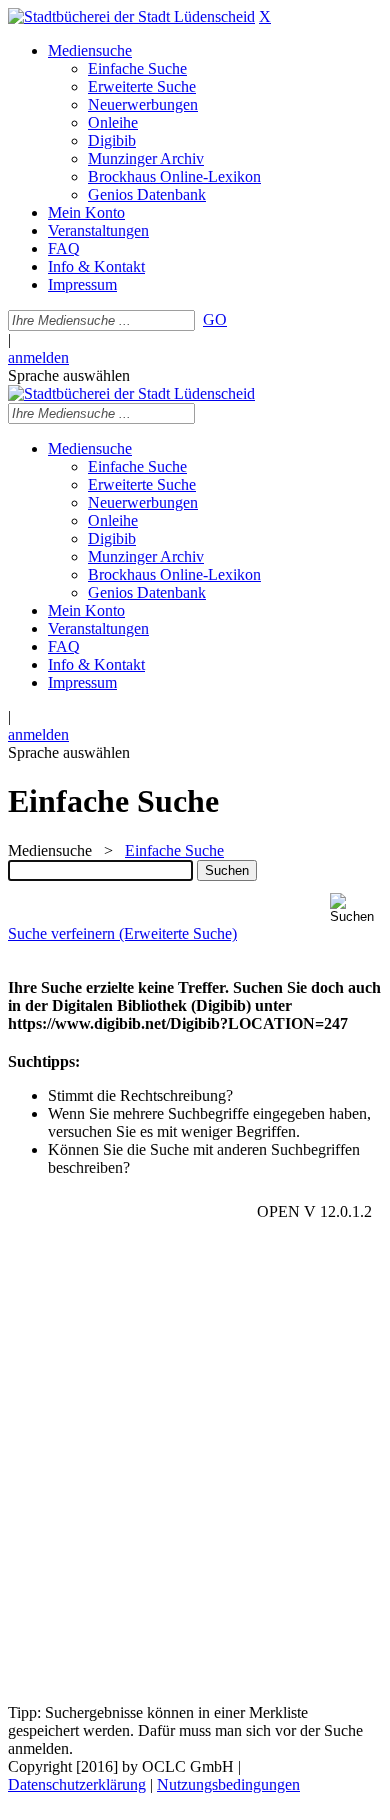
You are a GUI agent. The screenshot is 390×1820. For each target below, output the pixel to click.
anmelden (38, 357)
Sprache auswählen (69, 375)
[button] (356, 908)
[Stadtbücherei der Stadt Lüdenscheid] (131, 16)
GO (215, 319)
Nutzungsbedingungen (228, 1784)
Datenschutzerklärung (77, 1784)
